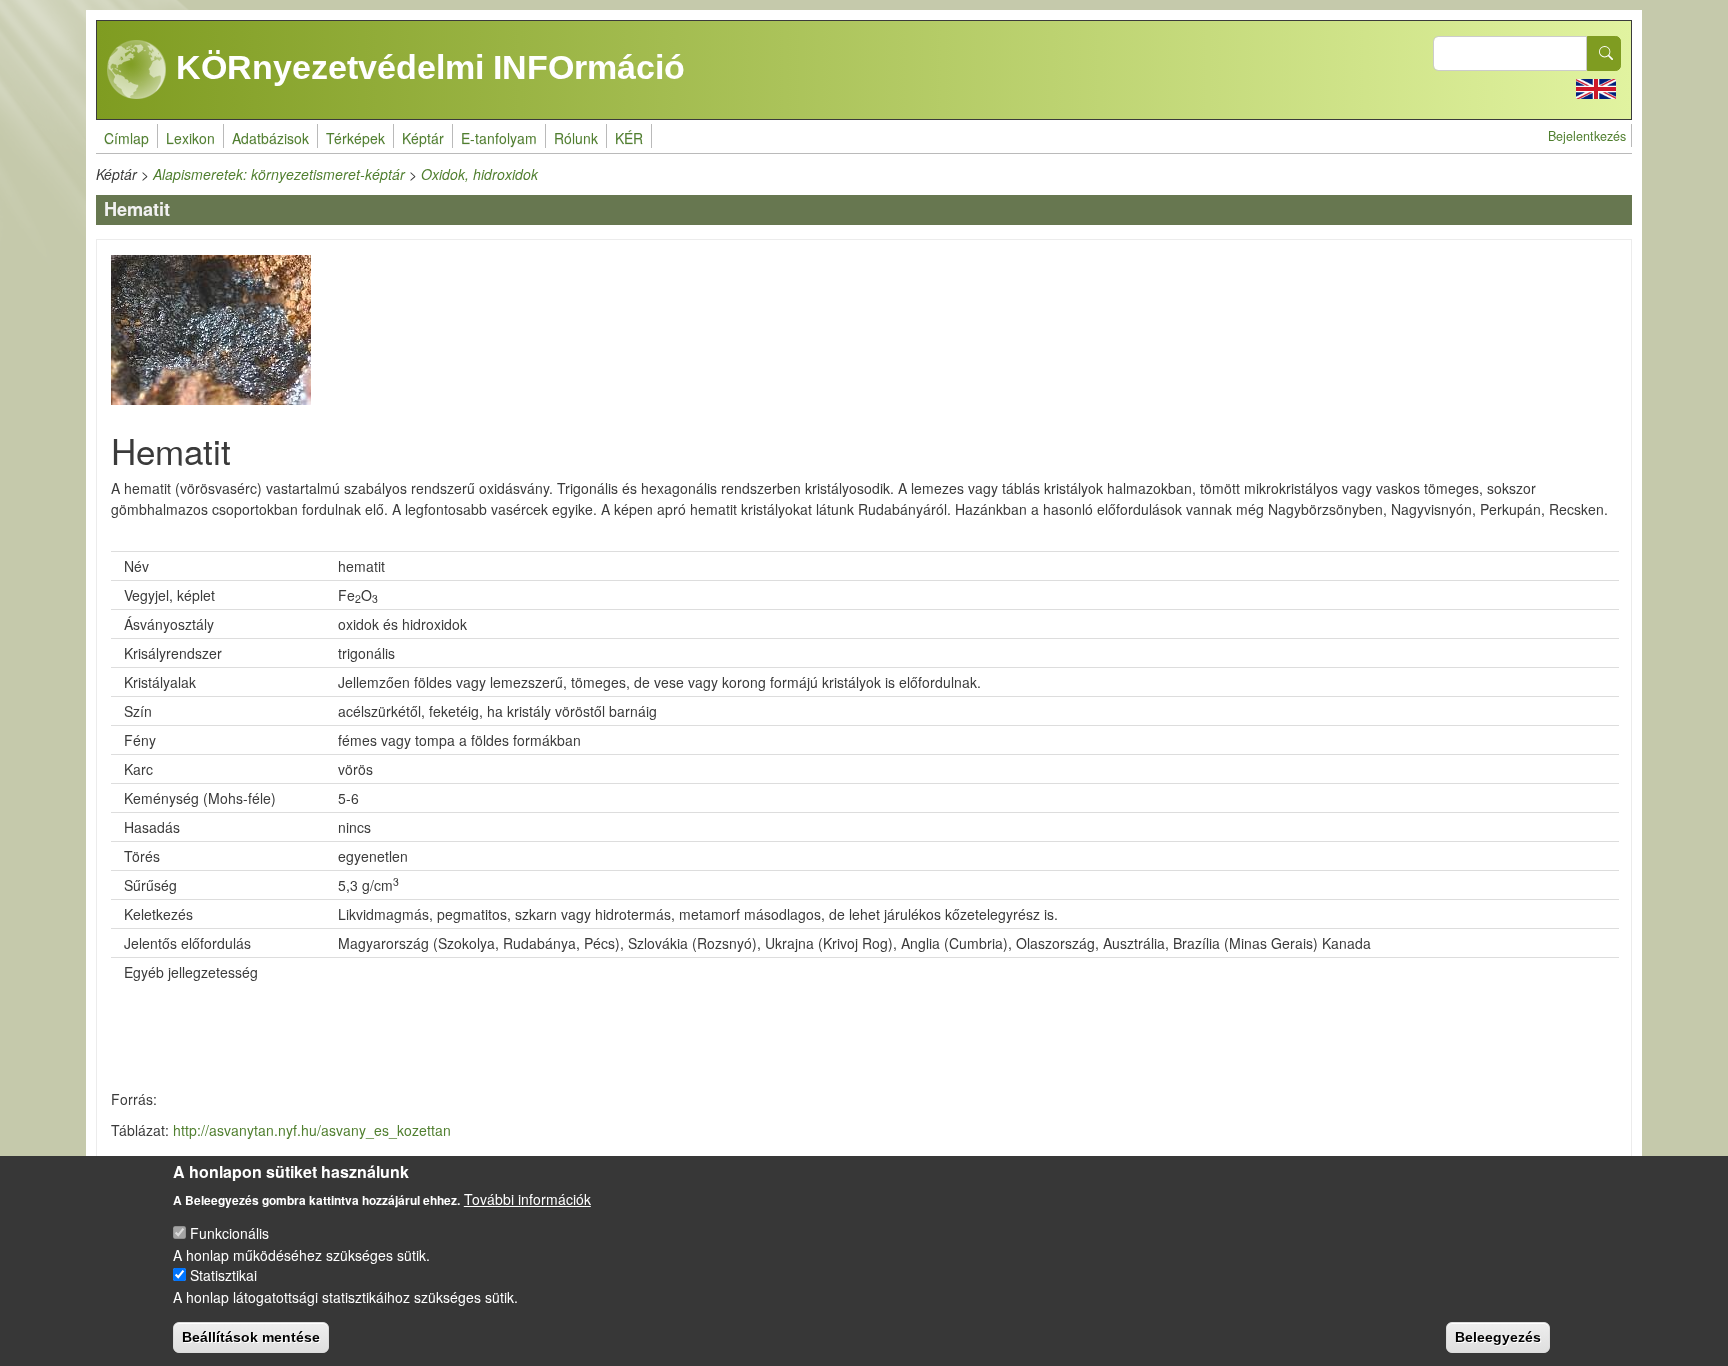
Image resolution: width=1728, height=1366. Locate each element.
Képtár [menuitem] (423, 138)
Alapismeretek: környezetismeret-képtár (279, 174)
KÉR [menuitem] (629, 138)
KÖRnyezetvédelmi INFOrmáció (426, 67)
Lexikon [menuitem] (190, 138)
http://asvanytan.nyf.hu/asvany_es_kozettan (312, 1130)
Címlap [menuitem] (126, 138)
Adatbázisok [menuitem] (270, 138)
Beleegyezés (1498, 1336)
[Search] (1604, 53)
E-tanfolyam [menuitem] (499, 138)
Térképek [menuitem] (355, 138)
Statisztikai (223, 1275)
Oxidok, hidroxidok (479, 174)
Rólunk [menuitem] (576, 138)
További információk (527, 1198)
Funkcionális (229, 1233)
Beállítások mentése (251, 1336)
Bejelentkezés (1587, 136)
